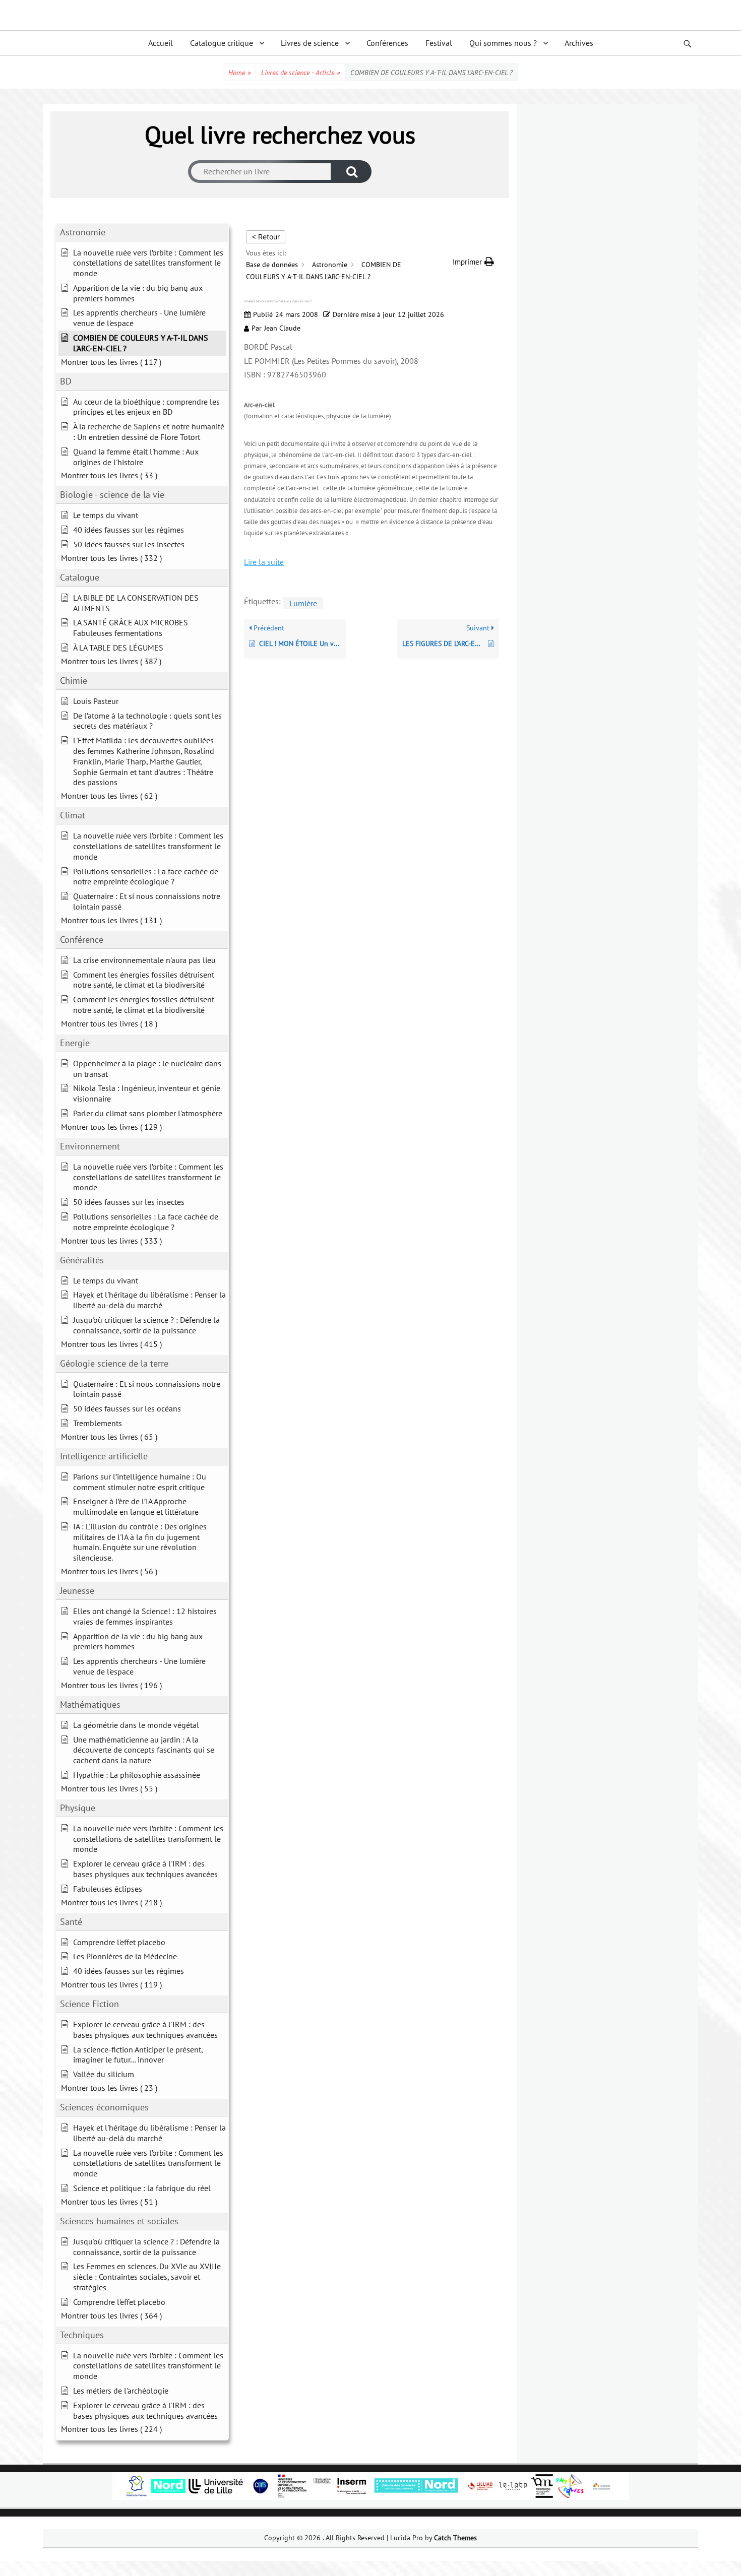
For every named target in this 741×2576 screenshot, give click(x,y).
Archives (579, 43)
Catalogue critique (222, 43)
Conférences (387, 43)
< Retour (266, 237)
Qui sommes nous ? (503, 43)
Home (239, 73)
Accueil (161, 43)
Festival (439, 43)
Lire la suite (264, 562)
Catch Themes (455, 2538)
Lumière (303, 603)
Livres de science (310, 43)
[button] (473, 262)
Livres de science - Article (300, 73)
